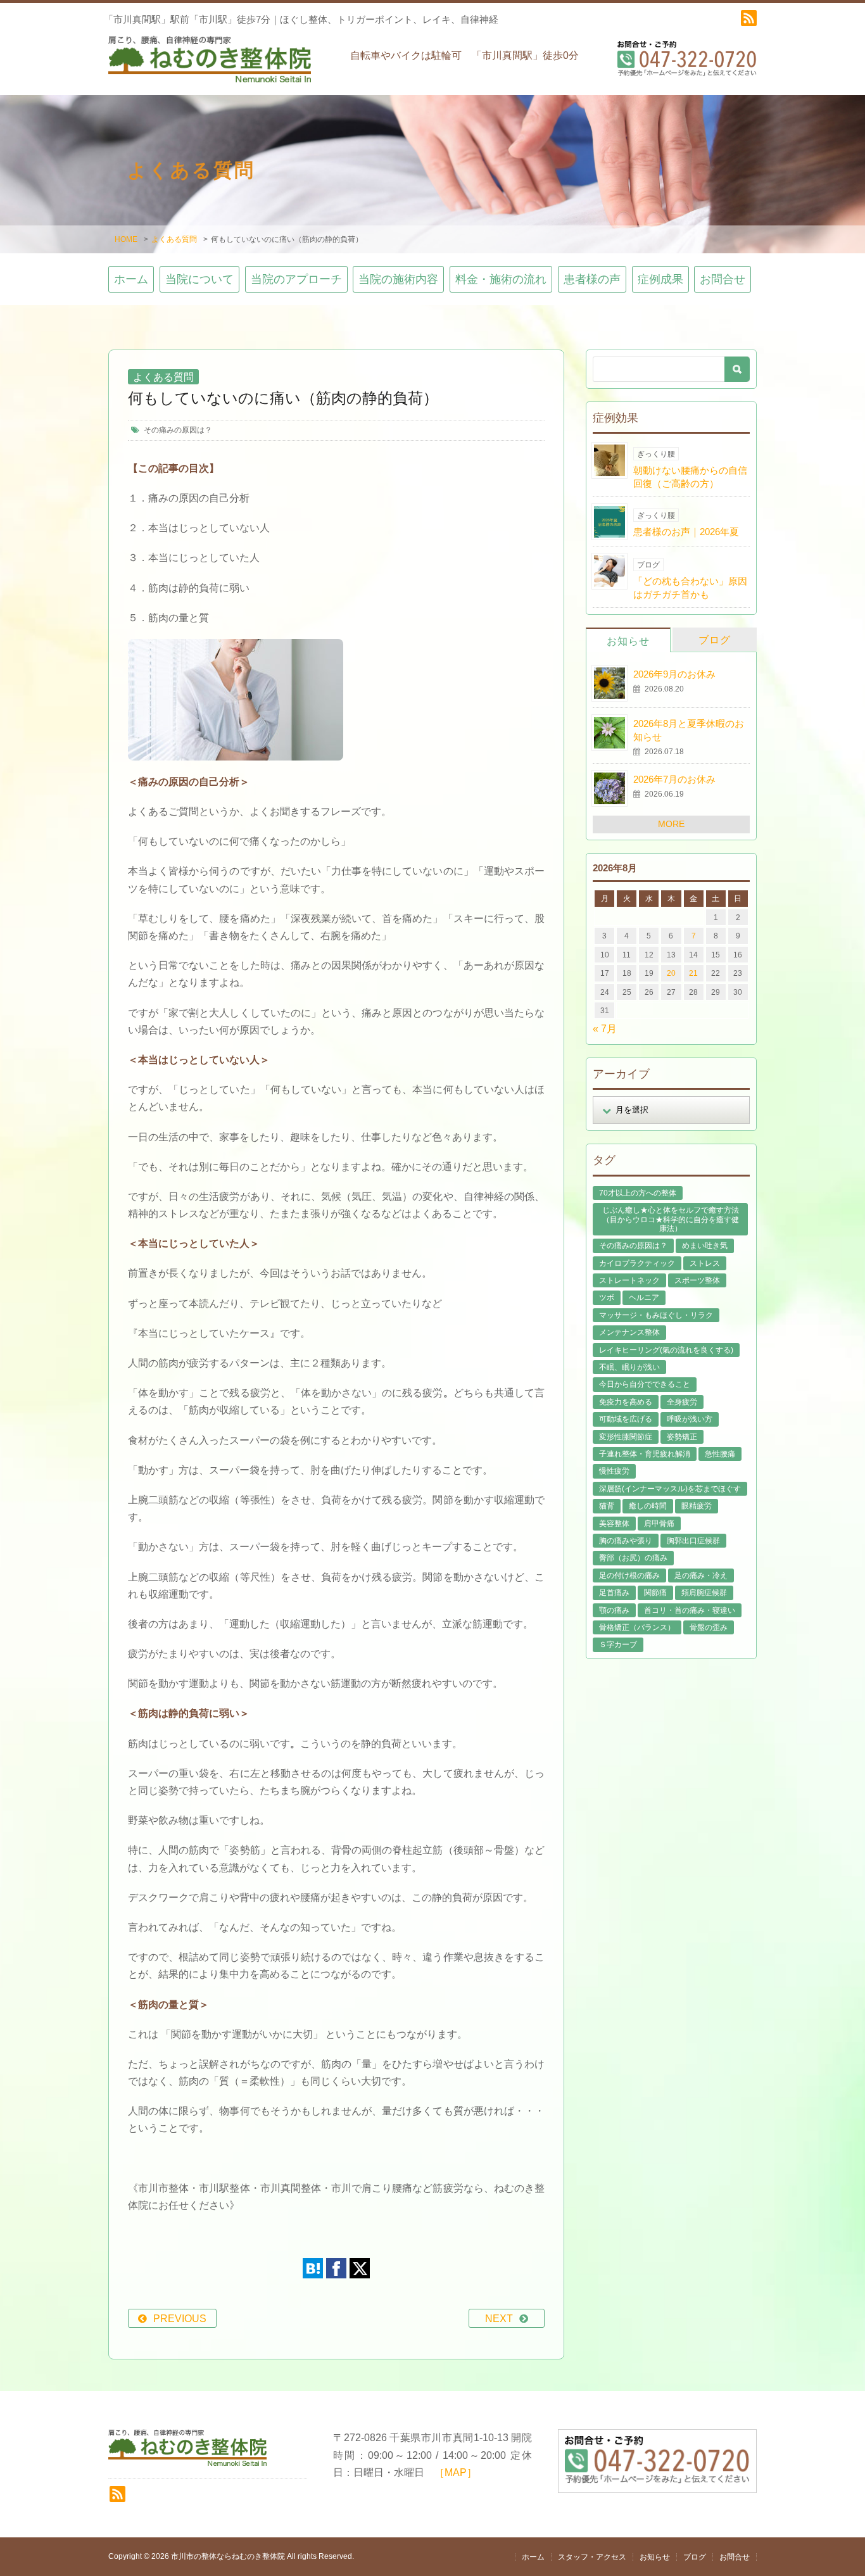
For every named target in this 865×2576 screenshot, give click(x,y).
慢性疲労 (614, 1471)
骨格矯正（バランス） (637, 1627)
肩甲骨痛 (659, 1524)
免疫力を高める (626, 1402)
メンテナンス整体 (629, 1332)
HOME (126, 239)
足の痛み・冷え (701, 1575)
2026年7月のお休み (674, 779)
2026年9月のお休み (674, 674)
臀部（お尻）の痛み (633, 1558)
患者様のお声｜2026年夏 (686, 532)
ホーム (131, 279)
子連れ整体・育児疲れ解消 (645, 1454)
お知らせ (628, 641)
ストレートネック (629, 1280)
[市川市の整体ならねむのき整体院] (210, 65)
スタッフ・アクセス (592, 2557)
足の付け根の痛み (629, 1575)
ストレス (705, 1263)
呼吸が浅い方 (690, 1419)
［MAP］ (456, 2472)
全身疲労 (682, 1402)
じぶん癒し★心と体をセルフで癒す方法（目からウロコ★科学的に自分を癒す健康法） (671, 1219)
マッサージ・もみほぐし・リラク (656, 1315)
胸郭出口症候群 (693, 1541)
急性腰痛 (720, 1454)
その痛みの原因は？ (178, 430)
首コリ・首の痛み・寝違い (690, 1610)
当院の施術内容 (398, 279)
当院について (199, 279)
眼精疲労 (697, 1506)
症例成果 (660, 279)
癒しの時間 (648, 1506)
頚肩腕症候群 (704, 1593)
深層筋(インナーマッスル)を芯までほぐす (670, 1489)
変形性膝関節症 (626, 1437)
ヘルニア (644, 1297)
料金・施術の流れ (501, 279)
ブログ (715, 640)
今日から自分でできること (645, 1384)
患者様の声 (592, 279)
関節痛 (655, 1593)
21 (693, 973)
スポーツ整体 (697, 1280)
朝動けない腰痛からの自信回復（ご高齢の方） (690, 477)
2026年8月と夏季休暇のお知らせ (689, 730)
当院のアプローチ (296, 279)
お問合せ (723, 279)
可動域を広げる (626, 1419)
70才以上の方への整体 (638, 1193)
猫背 (607, 1506)
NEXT (499, 2319)
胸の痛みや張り (626, 1541)
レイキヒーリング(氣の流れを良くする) (666, 1350)
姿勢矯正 (682, 1437)
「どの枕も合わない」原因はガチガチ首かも (690, 588)
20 (671, 973)
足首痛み (614, 1593)
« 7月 (605, 1029)
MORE (671, 824)
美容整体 (614, 1524)
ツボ (607, 1297)
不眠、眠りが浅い (629, 1367)
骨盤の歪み (709, 1627)
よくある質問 (174, 239)
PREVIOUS (180, 2319)
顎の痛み (614, 1610)
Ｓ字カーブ (618, 1645)
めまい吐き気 (705, 1246)
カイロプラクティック (637, 1263)
